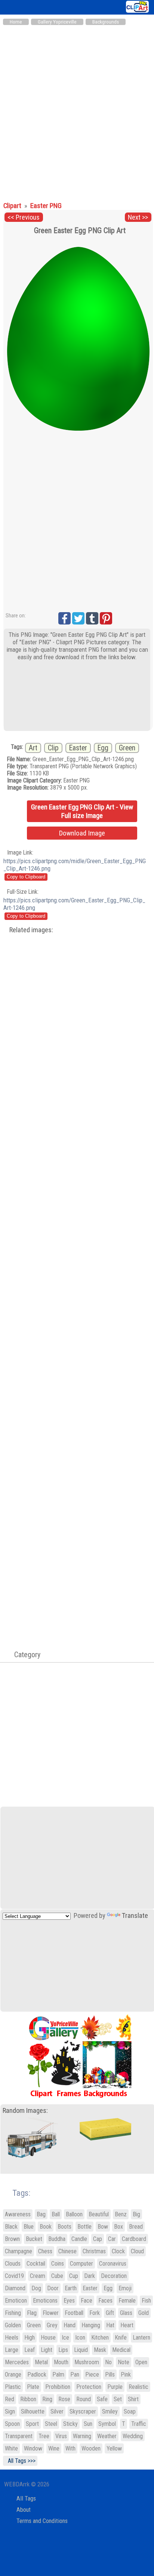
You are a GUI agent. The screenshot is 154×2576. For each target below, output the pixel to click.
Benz (121, 2214)
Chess (45, 2251)
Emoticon (16, 2301)
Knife (121, 2338)
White (11, 2448)
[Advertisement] (77, 110)
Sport (32, 2424)
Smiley (110, 2411)
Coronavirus (113, 2264)
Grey (52, 2325)
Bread (136, 2227)
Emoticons (45, 2301)
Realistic (138, 2387)
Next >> (138, 217)
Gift (110, 2313)
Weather (107, 2436)
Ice (65, 2338)
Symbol (107, 2424)
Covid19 (14, 2276)
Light (47, 2350)
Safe (102, 2399)
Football (74, 2313)
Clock (118, 2251)
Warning (82, 2436)
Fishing (13, 2313)
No (108, 2362)
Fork (95, 2313)
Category (24, 1655)
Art (33, 748)
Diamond (15, 2288)
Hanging (91, 2325)
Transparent (19, 2436)
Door (53, 2288)
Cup (74, 2276)
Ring (47, 2399)
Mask (100, 2350)
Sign (10, 2411)
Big (136, 2214)
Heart (127, 2325)
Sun (88, 2424)
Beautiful (99, 2214)
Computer (81, 2264)
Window (33, 2448)
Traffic (139, 2424)
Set (118, 2399)
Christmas (94, 2251)
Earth (71, 2288)
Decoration (114, 2276)
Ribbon (28, 2399)
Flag (32, 2313)
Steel (51, 2424)
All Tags (26, 2498)
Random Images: (25, 2111)
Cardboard (134, 2239)
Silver (57, 2411)
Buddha (57, 2239)
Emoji (125, 2288)
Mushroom (87, 2362)
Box (118, 2227)
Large (12, 2350)
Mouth (61, 2362)
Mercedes (17, 2362)
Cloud (137, 2251)
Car (112, 2239)
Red (10, 2399)
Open (141, 2362)
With (70, 2448)
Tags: (17, 2193)
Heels (12, 2338)
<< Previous (24, 217)
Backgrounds (106, 22)
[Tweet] (78, 618)
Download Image (82, 833)
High (30, 2338)
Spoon (12, 2424)
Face (87, 2301)
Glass (126, 2313)
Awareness (18, 2214)
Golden (13, 2325)
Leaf (30, 2350)
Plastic (13, 2387)
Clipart (13, 206)
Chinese (67, 2251)
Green (127, 748)
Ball (56, 2214)
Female (127, 2301)
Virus (61, 2436)
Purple (115, 2387)
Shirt (133, 2399)
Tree (44, 2436)
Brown (12, 2239)
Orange (13, 2374)
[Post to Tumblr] (92, 618)
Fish (146, 2301)
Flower (51, 2313)
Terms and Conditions (42, 2521)
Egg (103, 748)
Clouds (13, 2264)
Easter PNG (46, 206)
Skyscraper (83, 2411)
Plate (33, 2387)
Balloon (74, 2214)
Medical (121, 2350)
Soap (130, 2411)
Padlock (37, 2374)
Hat (110, 2325)
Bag (41, 2214)
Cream (38, 2276)
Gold (144, 2313)
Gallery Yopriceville (57, 22)
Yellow (114, 2448)
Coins (58, 2264)
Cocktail (36, 2264)
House (48, 2338)
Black (11, 2227)
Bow (103, 2227)
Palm (58, 2374)
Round (84, 2399)
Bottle (84, 2227)
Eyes (69, 2301)
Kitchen (100, 2338)
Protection (89, 2387)
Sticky (70, 2424)
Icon (80, 2338)
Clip (53, 748)
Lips (63, 2350)
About (24, 2510)
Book (46, 2227)
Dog (36, 2288)
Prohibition (58, 2387)
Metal (41, 2362)
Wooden (91, 2448)
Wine (54, 2448)
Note (124, 2362)
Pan (75, 2374)
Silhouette (33, 2411)
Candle (79, 2239)
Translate (135, 1916)
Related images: (31, 930)
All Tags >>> (20, 2461)
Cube (57, 2276)
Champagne (19, 2251)
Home (16, 22)
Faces (105, 2301)
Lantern (141, 2338)
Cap (98, 2239)
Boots (64, 2227)
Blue (29, 2227)
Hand (70, 2325)
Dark (90, 2276)
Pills (110, 2374)
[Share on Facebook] (64, 618)
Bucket (34, 2239)
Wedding (133, 2436)
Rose (64, 2399)
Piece (92, 2374)
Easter (78, 748)
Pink (126, 2374)
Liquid (81, 2350)
